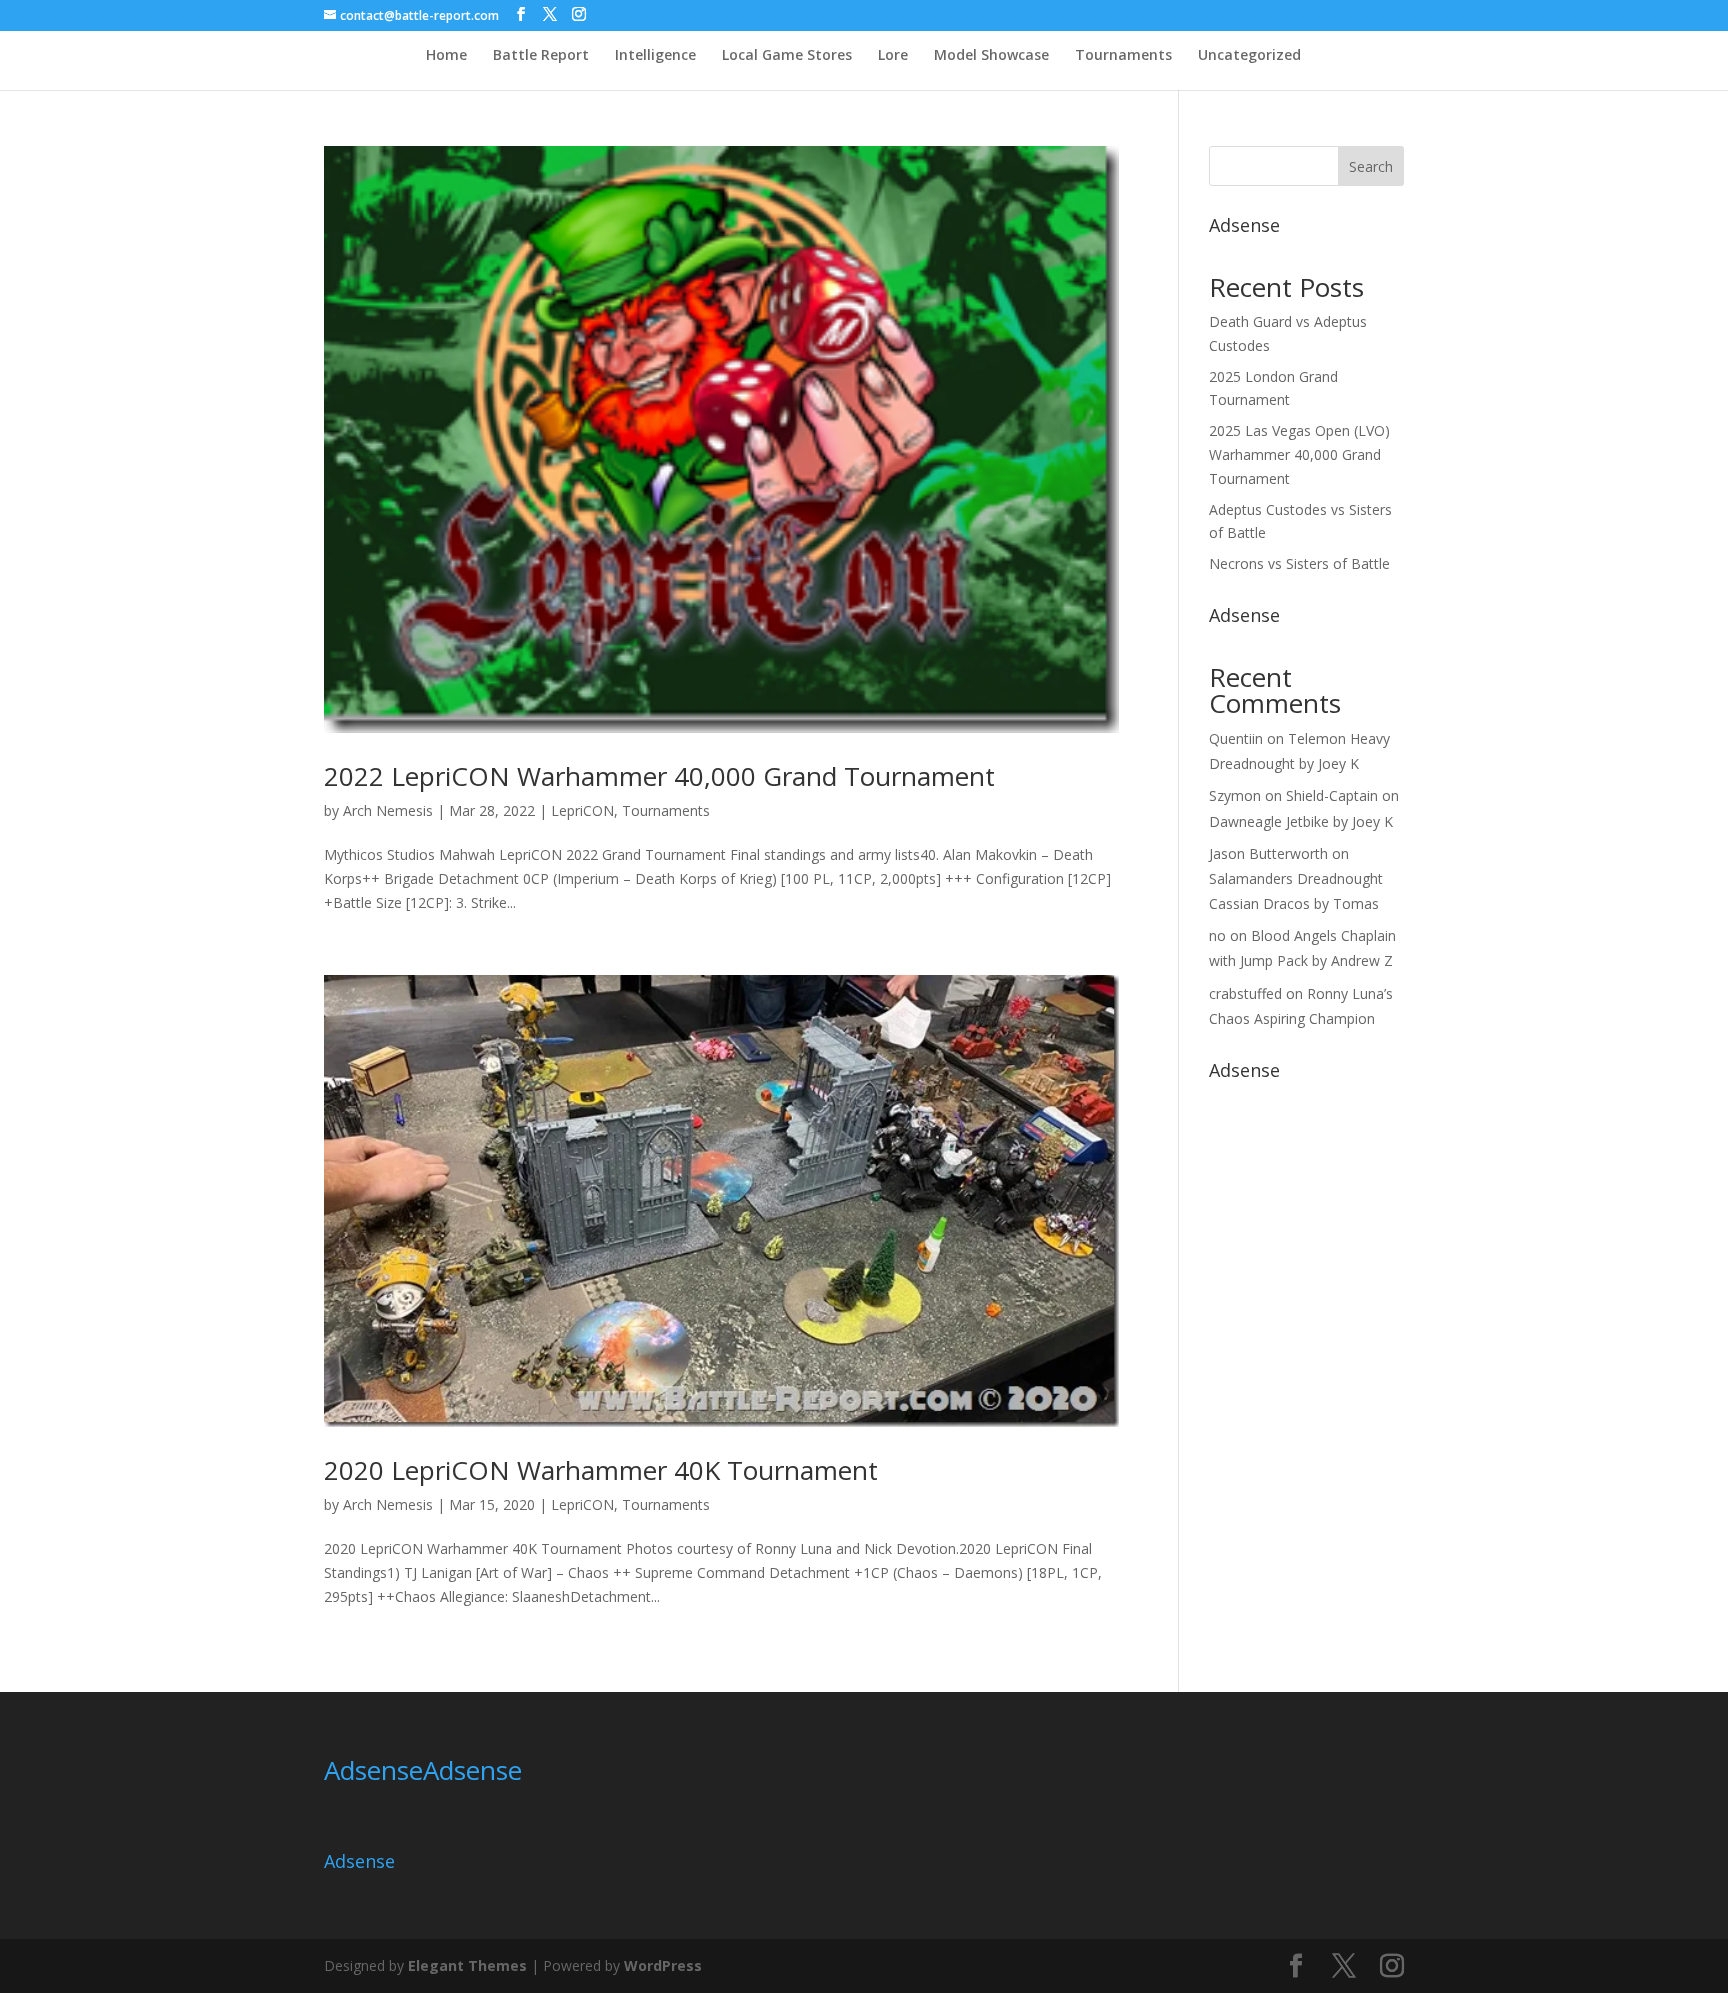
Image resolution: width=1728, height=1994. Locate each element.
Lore (893, 56)
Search (1371, 166)
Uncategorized (1249, 56)
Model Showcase (991, 56)
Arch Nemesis (388, 810)
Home (446, 56)
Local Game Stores (787, 56)
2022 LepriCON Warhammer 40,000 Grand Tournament (659, 776)
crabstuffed (1245, 993)
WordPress (663, 1965)
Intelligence (655, 56)
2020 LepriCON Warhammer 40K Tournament (601, 1470)
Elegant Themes (467, 1965)
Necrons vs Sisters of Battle (1299, 563)
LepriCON (582, 810)
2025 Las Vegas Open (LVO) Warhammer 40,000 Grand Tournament (1299, 454)
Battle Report (541, 56)
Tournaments (1123, 56)
